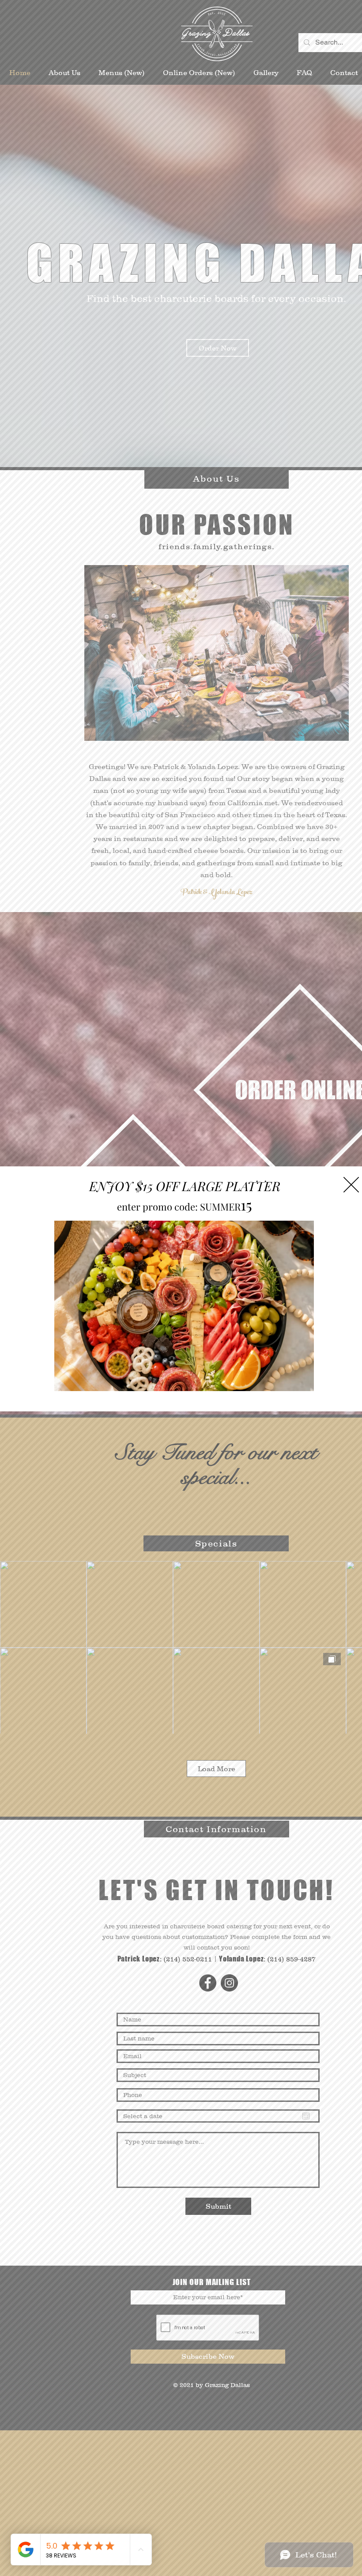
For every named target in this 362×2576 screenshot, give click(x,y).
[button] (351, 1185)
